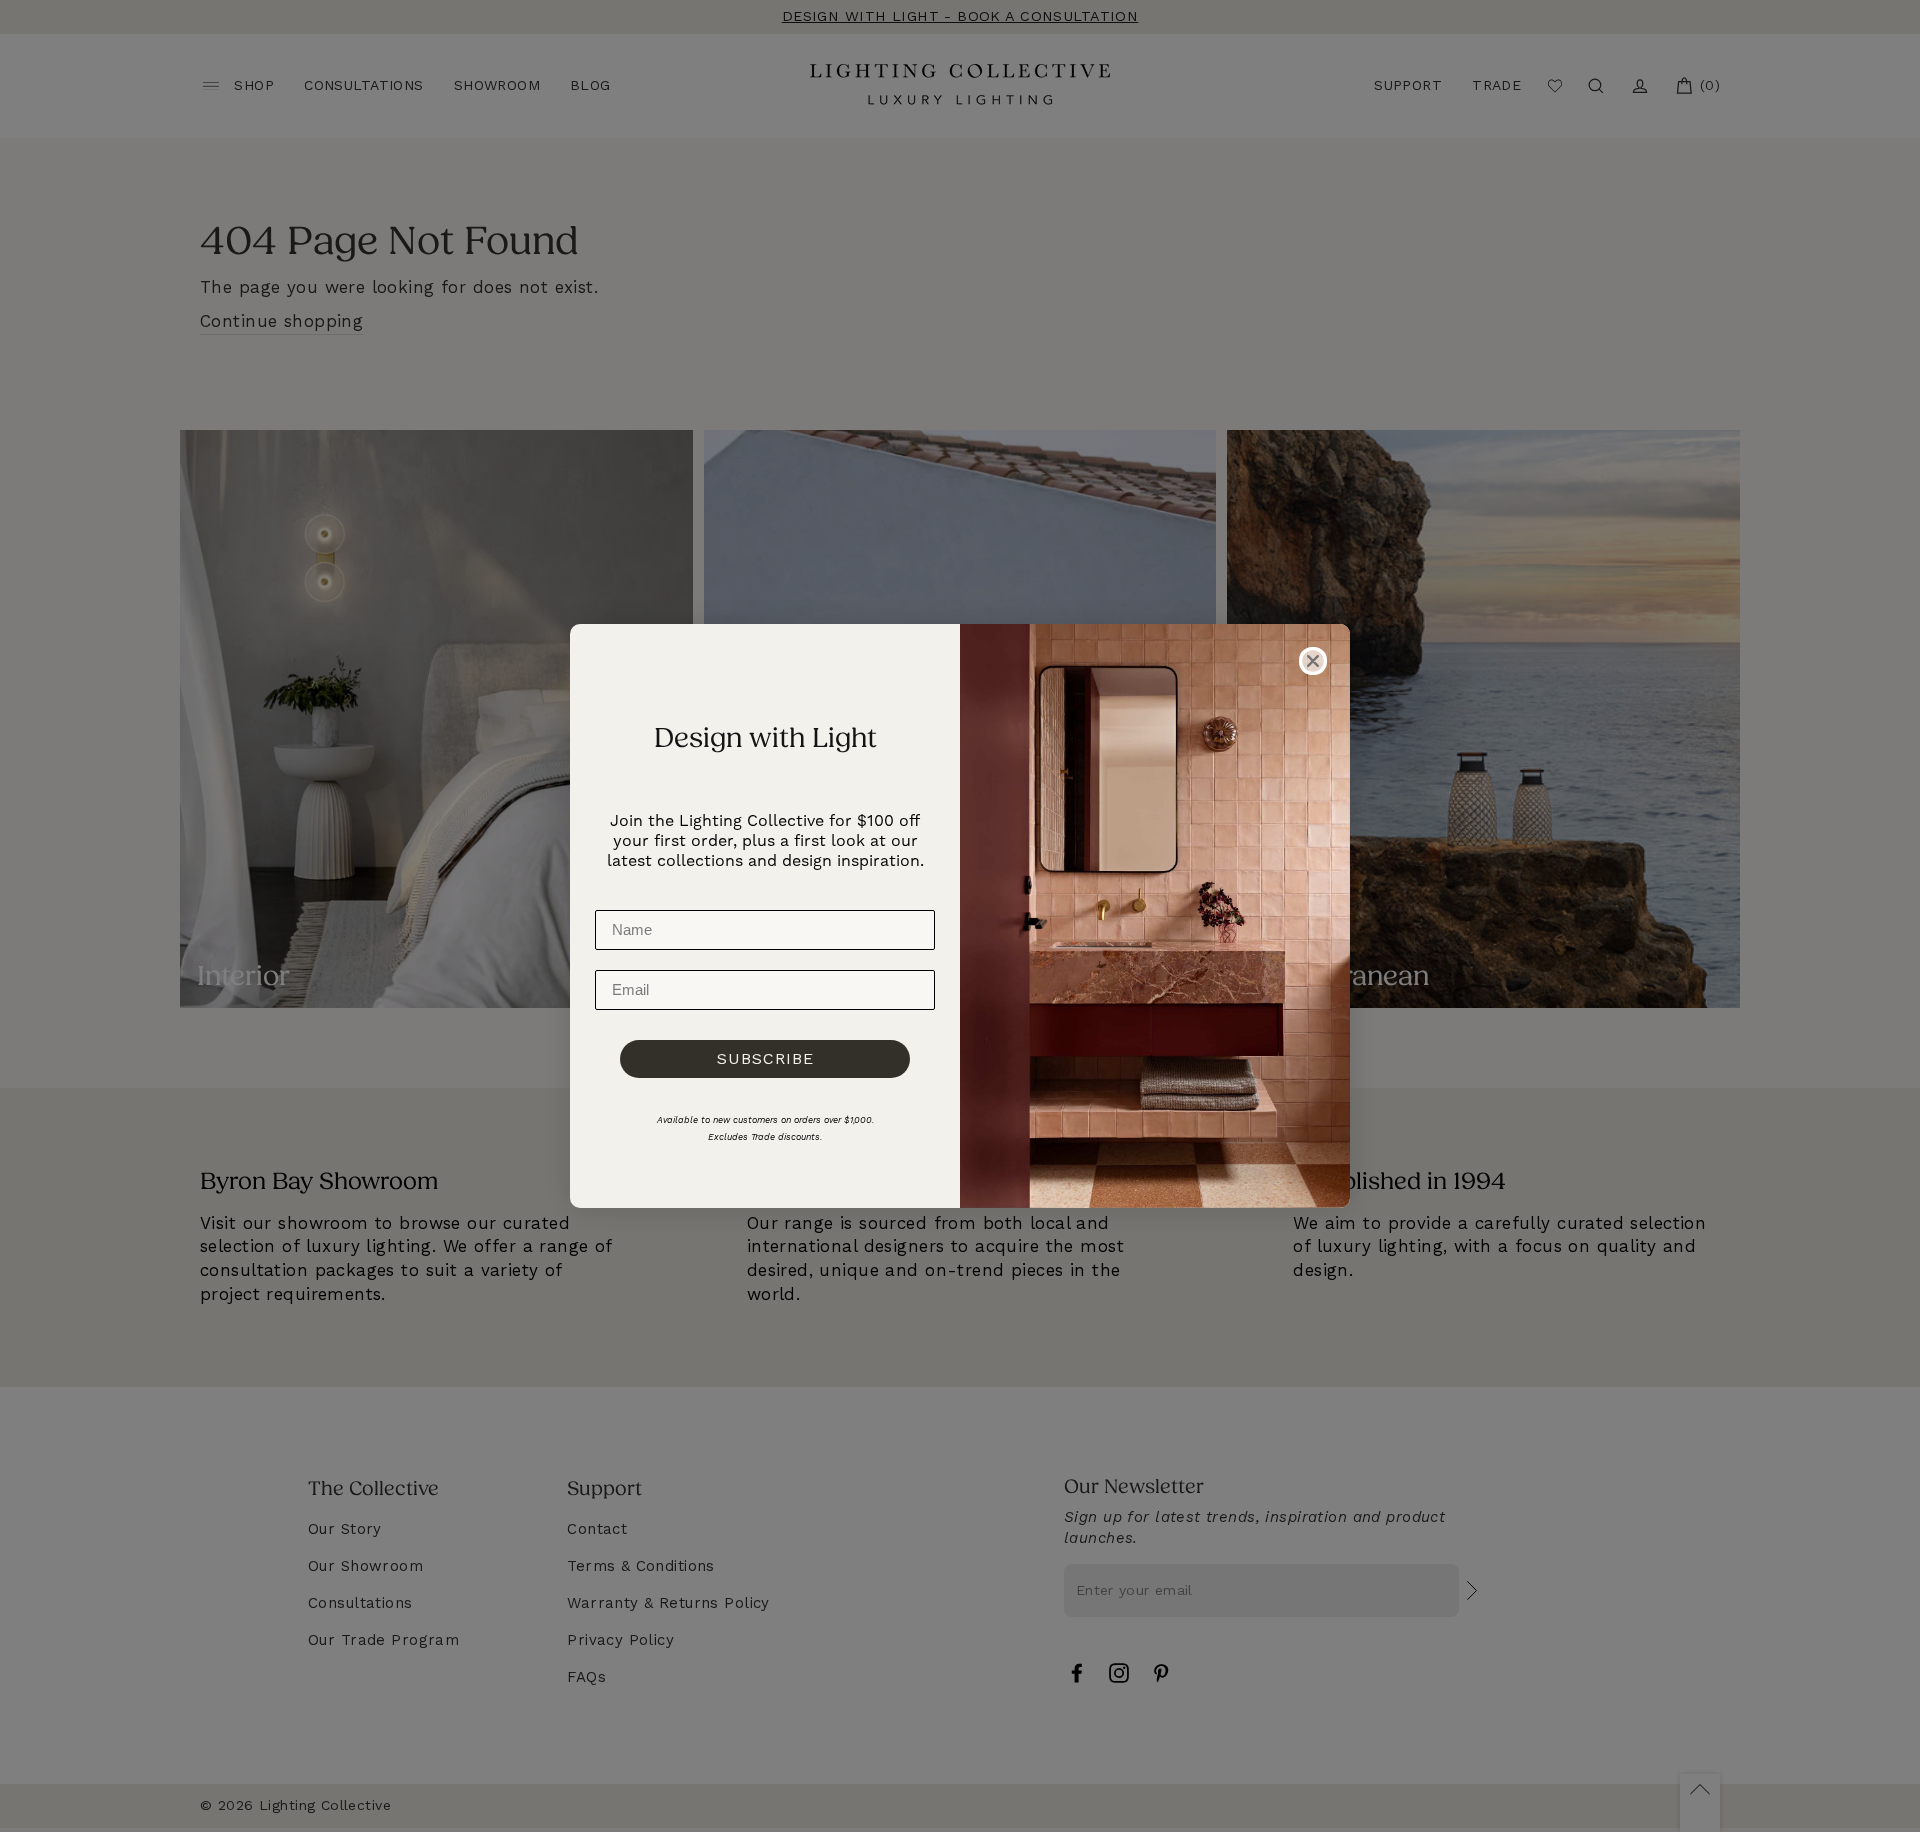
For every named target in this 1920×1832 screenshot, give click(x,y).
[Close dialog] (1313, 661)
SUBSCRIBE (765, 1058)
